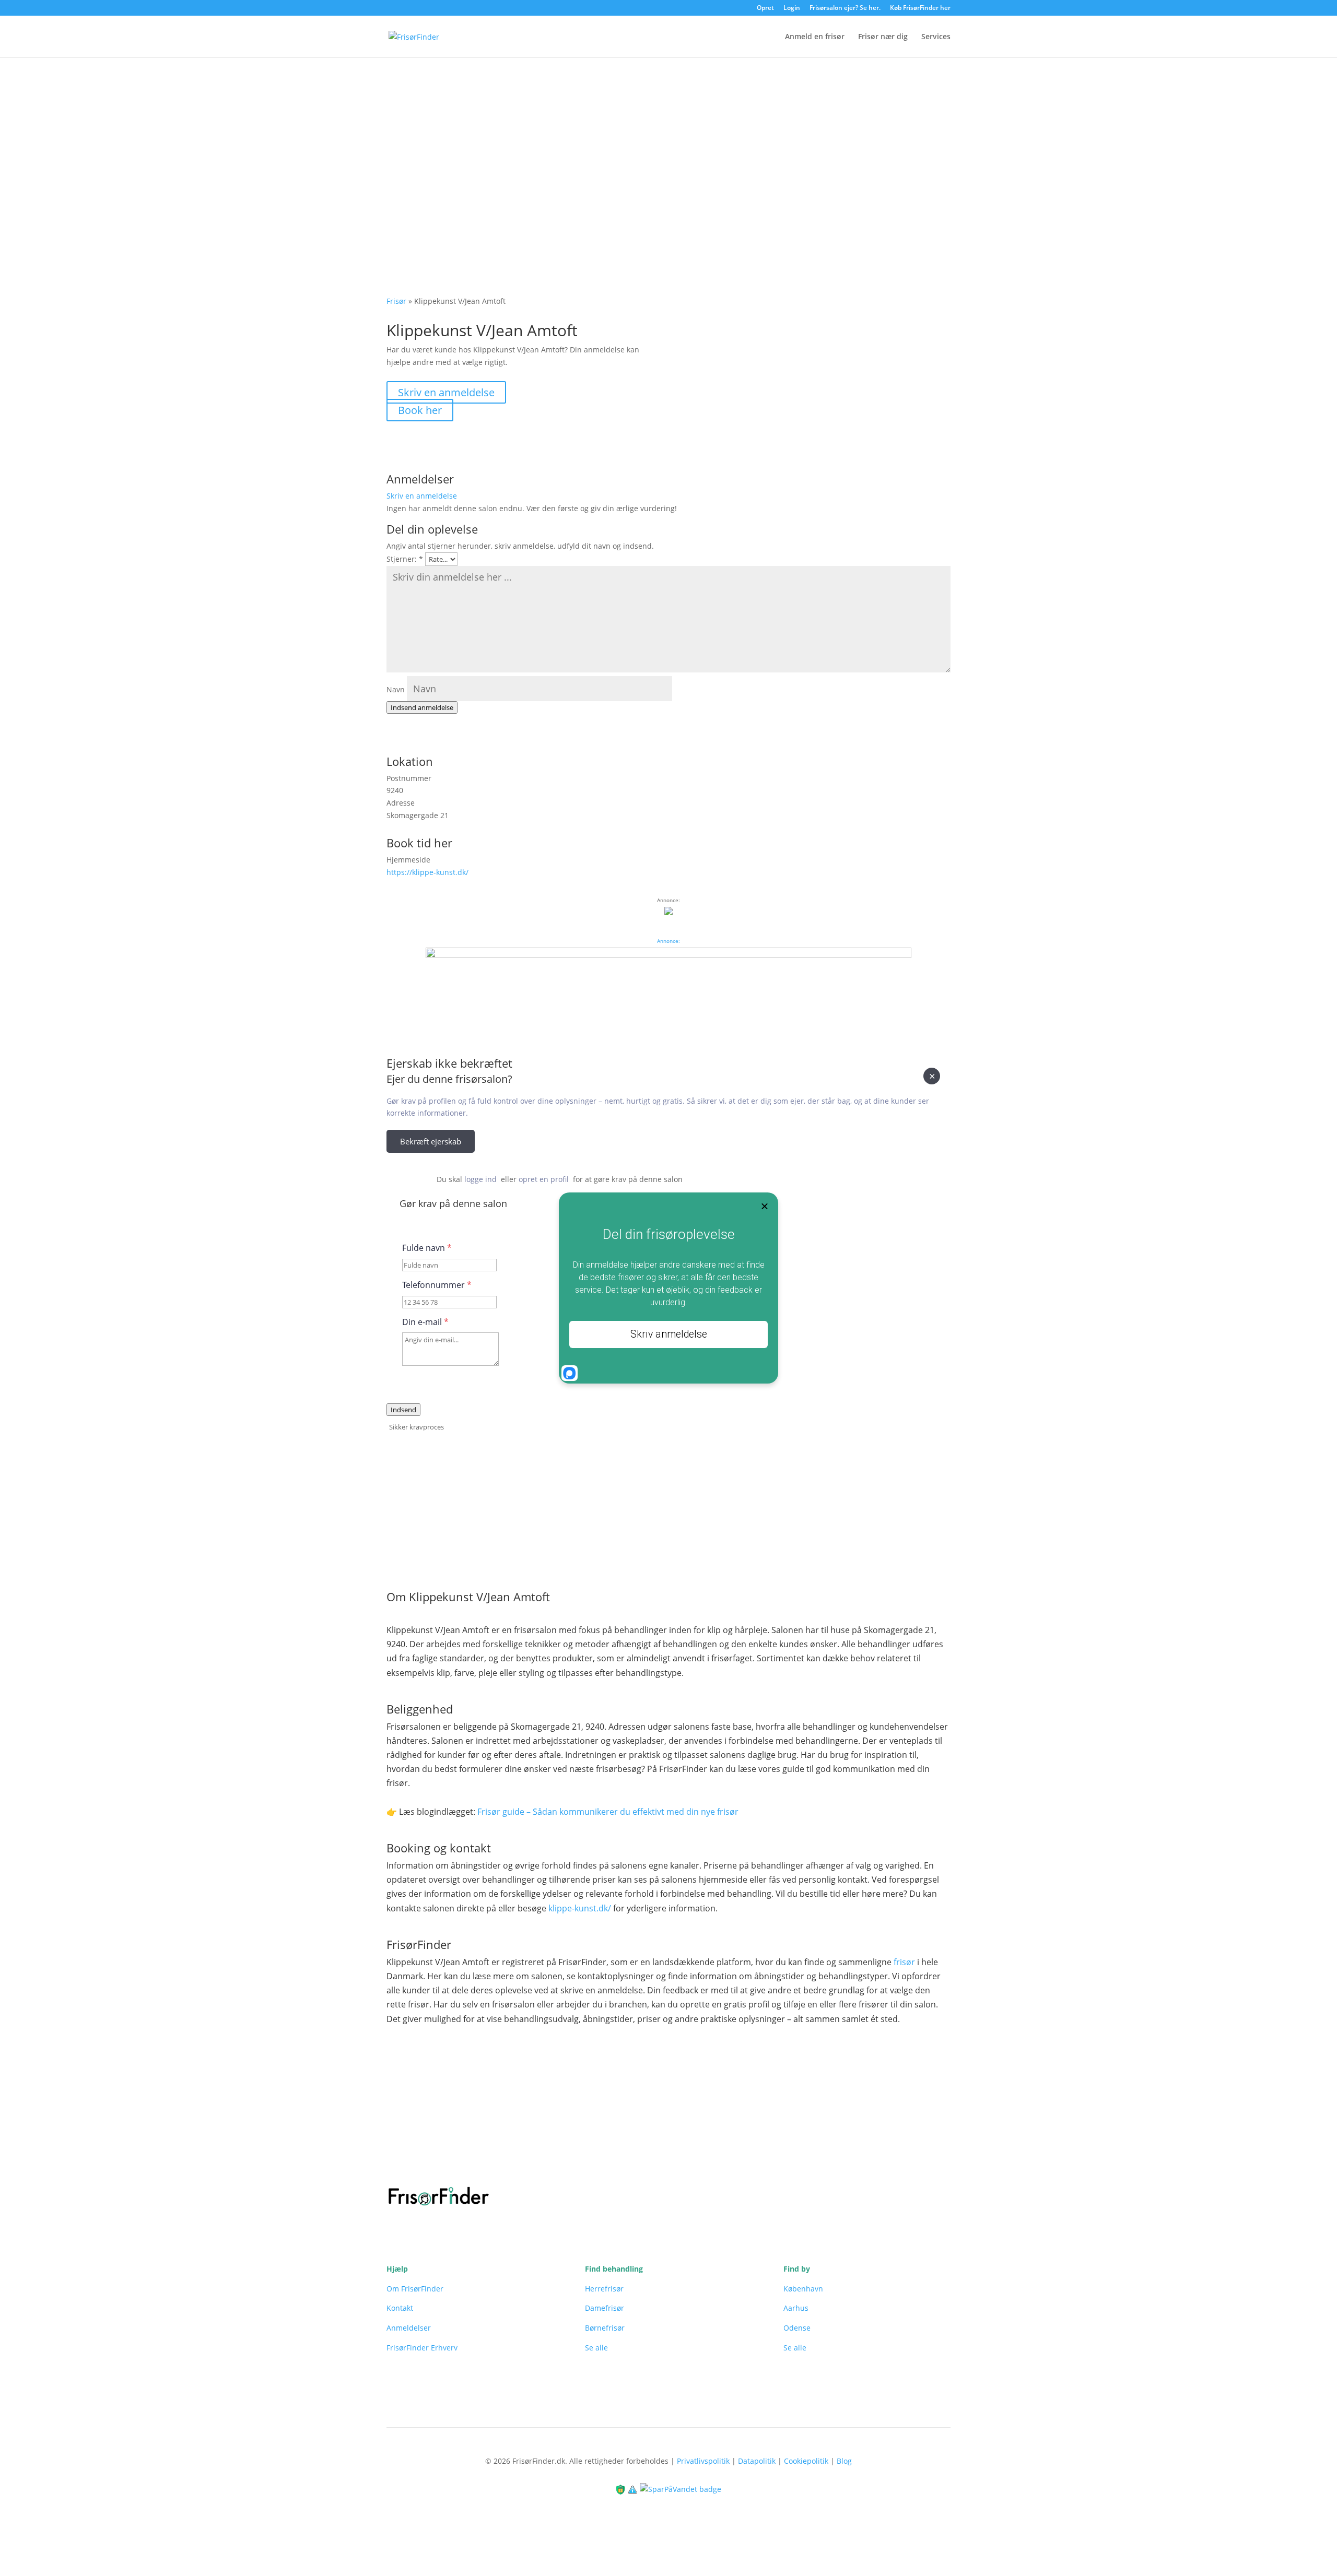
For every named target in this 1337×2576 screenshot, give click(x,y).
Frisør (396, 301)
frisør (904, 1962)
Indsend (403, 1410)
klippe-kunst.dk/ (580, 1908)
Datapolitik (757, 2461)
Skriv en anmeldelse (446, 392)
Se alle (596, 2348)
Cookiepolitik (806, 2461)
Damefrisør (605, 2308)
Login (792, 8)
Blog (844, 2461)
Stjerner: (405, 559)
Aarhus (796, 2308)
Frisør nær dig (883, 37)
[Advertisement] (668, 136)
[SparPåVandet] (681, 2489)
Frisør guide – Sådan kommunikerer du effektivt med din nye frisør (608, 1812)
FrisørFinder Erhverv (422, 2348)
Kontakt (400, 2308)
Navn (396, 689)
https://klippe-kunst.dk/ (427, 872)
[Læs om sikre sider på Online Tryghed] (621, 2489)
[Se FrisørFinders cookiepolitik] (634, 2489)
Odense (797, 2328)
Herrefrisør (604, 2289)
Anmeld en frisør (815, 37)
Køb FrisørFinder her (920, 8)
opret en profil (544, 1179)
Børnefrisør (605, 2328)
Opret (765, 8)
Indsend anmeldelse (422, 707)
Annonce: (668, 941)
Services (936, 37)
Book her (420, 410)
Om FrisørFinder (415, 2289)
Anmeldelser (409, 2328)
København (803, 2289)
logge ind (480, 1179)
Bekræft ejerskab (431, 1141)
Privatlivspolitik (703, 2461)
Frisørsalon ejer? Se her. (845, 8)
